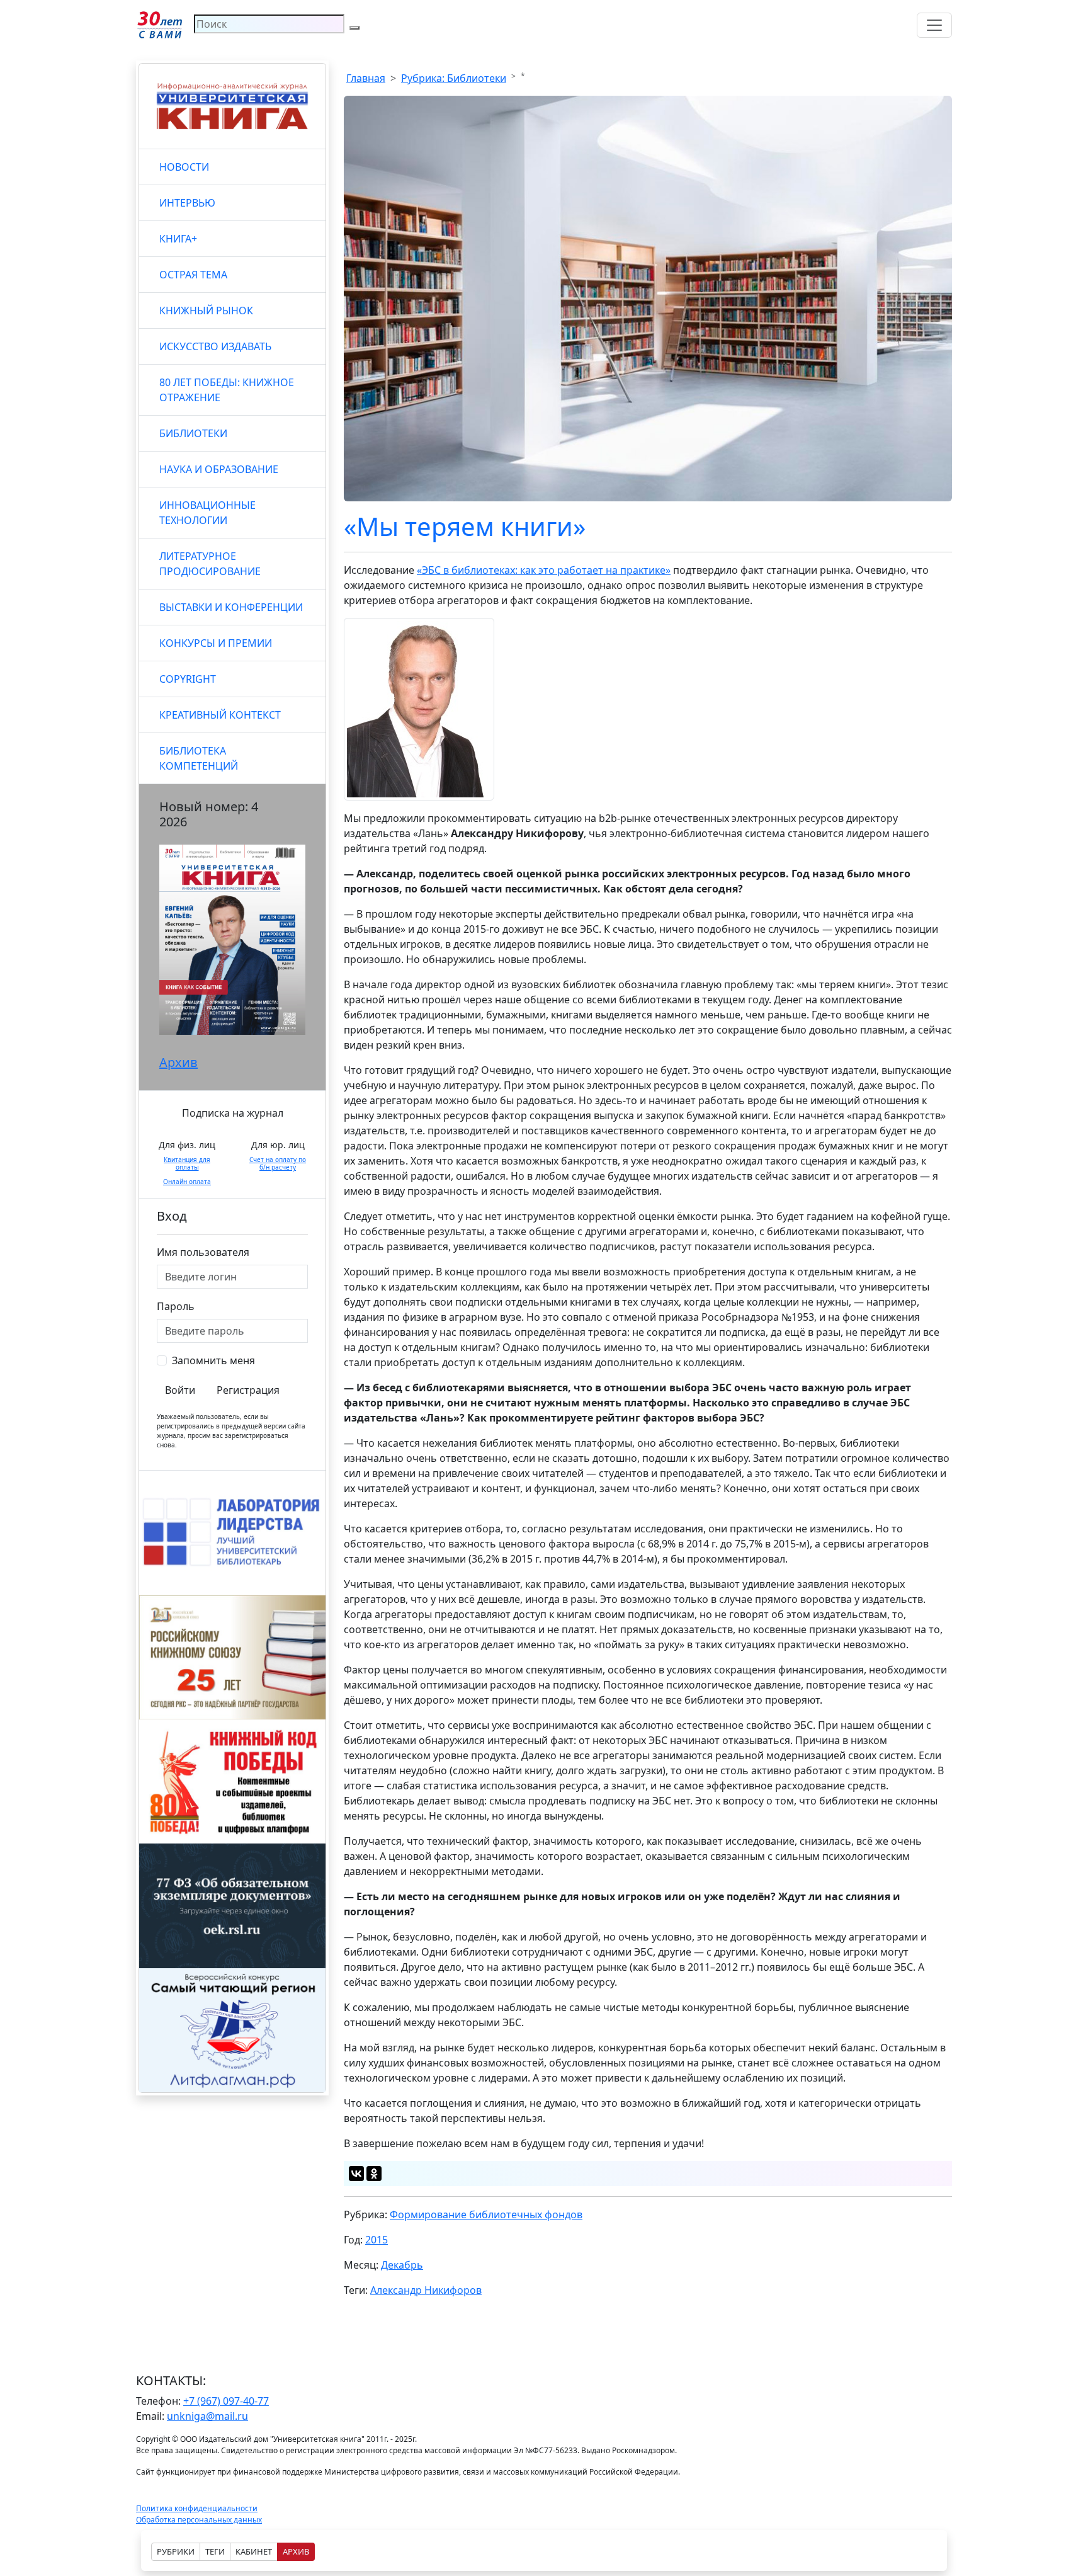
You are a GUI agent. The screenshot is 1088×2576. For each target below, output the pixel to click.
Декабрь (402, 2265)
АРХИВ (296, 2551)
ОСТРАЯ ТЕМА (193, 275)
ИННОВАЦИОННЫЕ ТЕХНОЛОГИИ (207, 513)
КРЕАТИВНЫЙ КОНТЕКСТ (220, 715)
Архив (178, 1062)
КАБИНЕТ (254, 2551)
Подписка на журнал (233, 1113)
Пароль (176, 1306)
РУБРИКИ (176, 2551)
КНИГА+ (178, 239)
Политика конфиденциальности (197, 2508)
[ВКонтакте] (356, 2174)
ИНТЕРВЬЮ (187, 203)
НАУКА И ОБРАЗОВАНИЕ (219, 469)
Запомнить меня (213, 1360)
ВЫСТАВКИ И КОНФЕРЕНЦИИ (231, 607)
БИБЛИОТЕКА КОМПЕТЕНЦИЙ (199, 758)
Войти (180, 1390)
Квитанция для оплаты (187, 1163)
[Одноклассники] (374, 2174)
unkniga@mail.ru (207, 2416)
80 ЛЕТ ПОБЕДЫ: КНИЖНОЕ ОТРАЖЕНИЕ (227, 390)
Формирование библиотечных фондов (486, 2214)
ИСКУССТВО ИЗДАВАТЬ (215, 346)
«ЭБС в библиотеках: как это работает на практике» (544, 570)
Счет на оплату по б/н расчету (278, 1163)
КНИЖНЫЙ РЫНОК (206, 311)
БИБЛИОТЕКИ (193, 433)
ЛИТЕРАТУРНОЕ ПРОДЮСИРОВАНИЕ (210, 564)
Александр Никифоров (426, 2290)
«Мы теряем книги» (465, 526)
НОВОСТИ (184, 167)
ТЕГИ (215, 2551)
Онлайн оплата (187, 1182)
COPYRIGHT (188, 679)
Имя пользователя (203, 1252)
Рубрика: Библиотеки (454, 78)
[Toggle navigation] (934, 25)
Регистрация (248, 1390)
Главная (366, 78)
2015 (377, 2240)
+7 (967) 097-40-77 (226, 2401)
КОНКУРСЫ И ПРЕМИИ (216, 643)
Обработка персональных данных (199, 2520)
